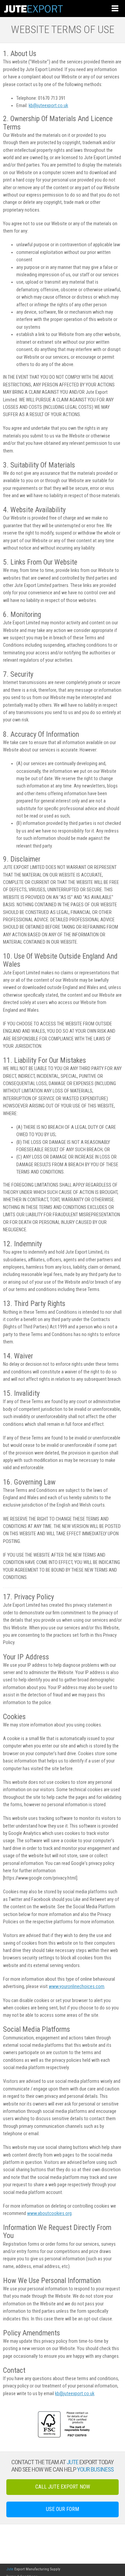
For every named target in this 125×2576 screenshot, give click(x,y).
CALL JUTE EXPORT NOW (63, 2487)
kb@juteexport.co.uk (48, 106)
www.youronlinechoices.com (76, 1987)
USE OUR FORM (62, 2509)
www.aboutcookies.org (49, 2213)
